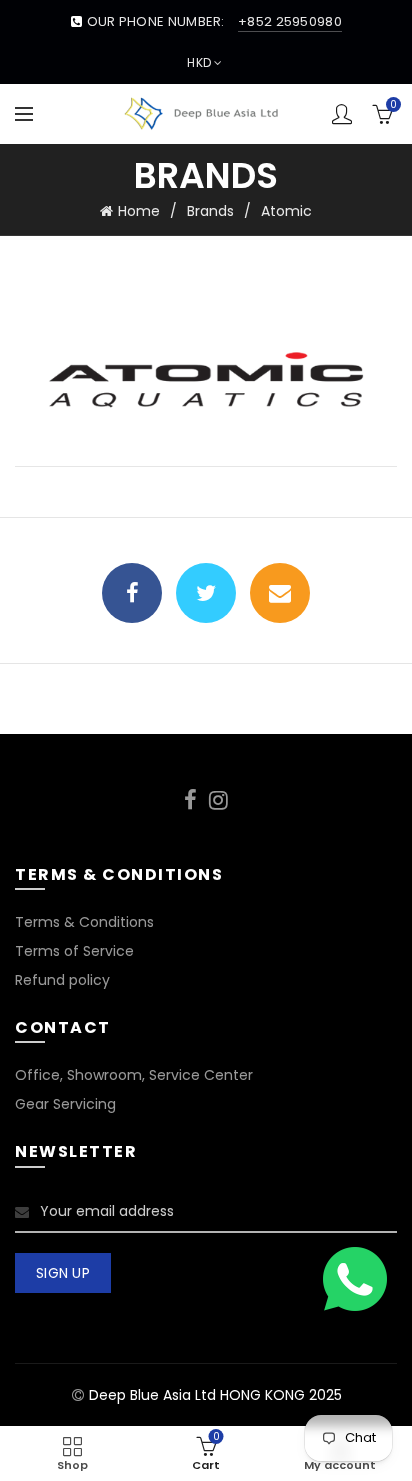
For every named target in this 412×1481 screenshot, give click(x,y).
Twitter (206, 593)
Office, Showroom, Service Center (134, 1075)
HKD (199, 62)
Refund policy (62, 980)
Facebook (132, 593)
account (342, 114)
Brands (210, 211)
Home (139, 211)
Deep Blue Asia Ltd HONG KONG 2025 (215, 1395)
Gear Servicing (65, 1104)
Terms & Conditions (84, 922)
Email (280, 593)
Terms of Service (74, 951)
